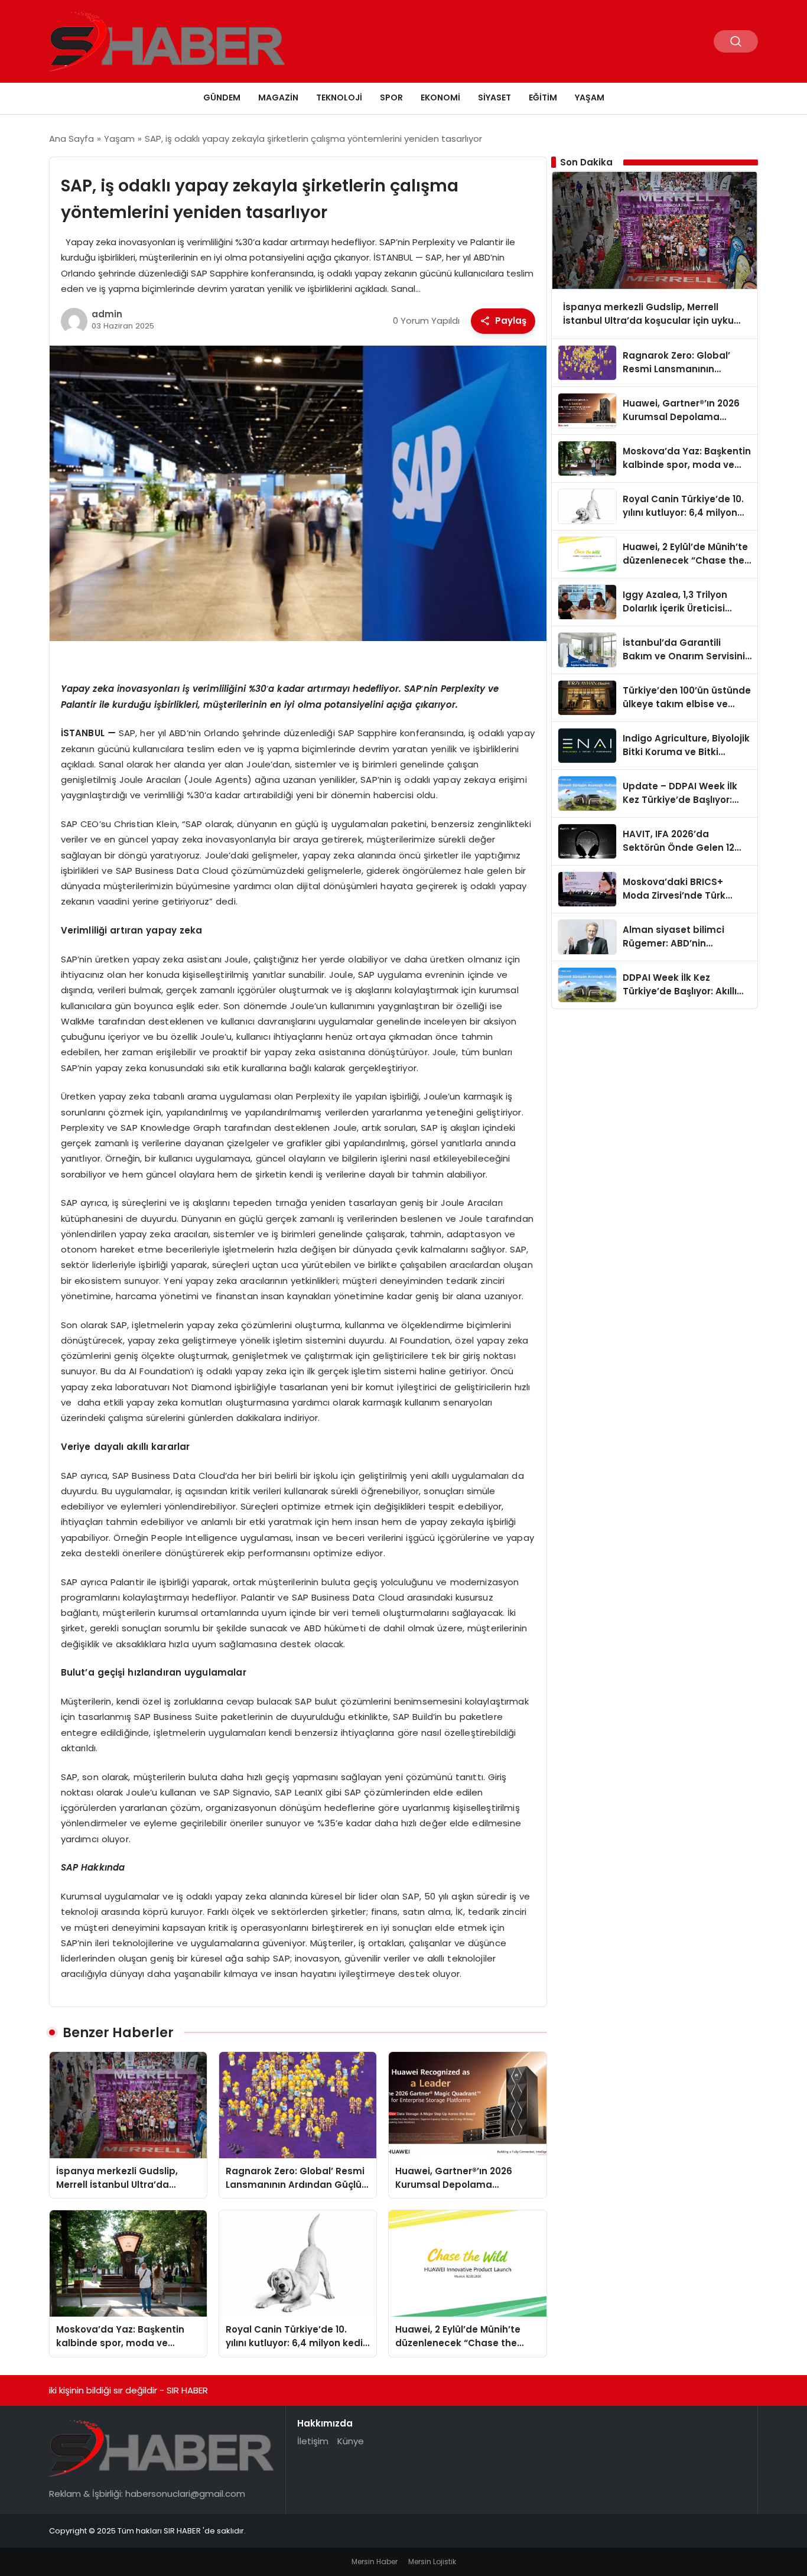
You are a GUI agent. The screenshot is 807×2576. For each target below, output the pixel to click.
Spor (391, 97)
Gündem (222, 97)
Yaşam (590, 97)
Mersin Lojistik (432, 2562)
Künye (351, 2441)
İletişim (313, 2441)
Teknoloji (339, 97)
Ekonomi (440, 97)
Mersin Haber (375, 2562)
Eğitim (543, 97)
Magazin (278, 97)
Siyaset (494, 97)
